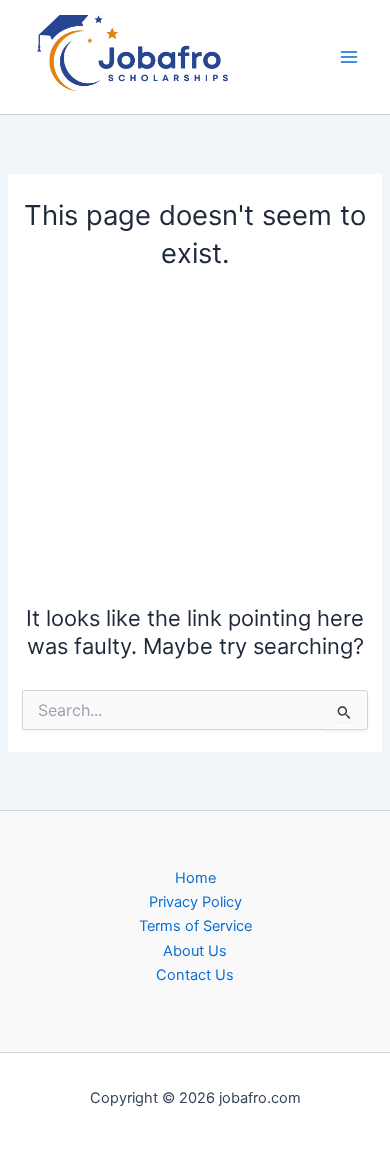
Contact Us (195, 975)
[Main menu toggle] (349, 57)
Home (195, 878)
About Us (195, 951)
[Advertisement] (195, 433)
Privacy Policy (195, 902)
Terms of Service (195, 926)
